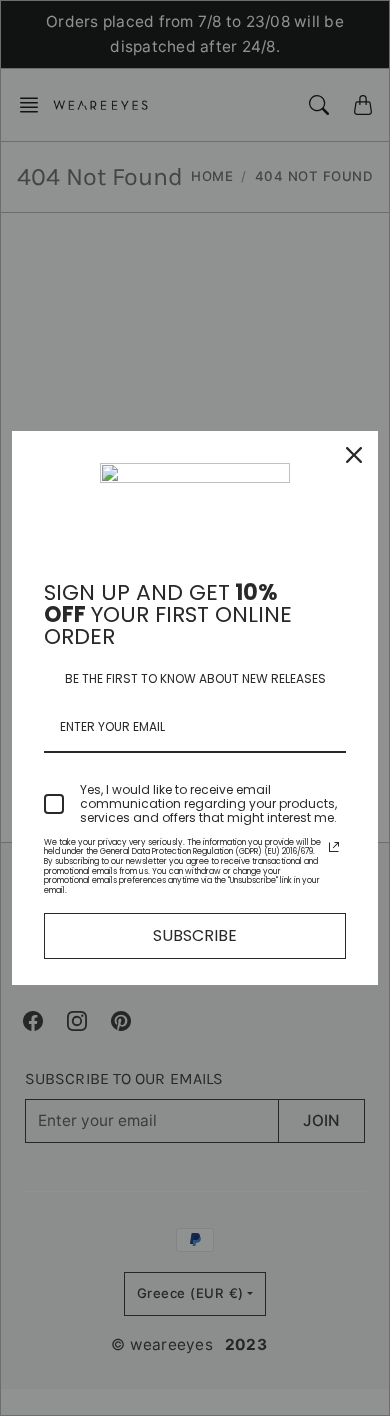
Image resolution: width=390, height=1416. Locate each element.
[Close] (354, 455)
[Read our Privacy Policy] (334, 847)
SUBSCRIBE (195, 935)
